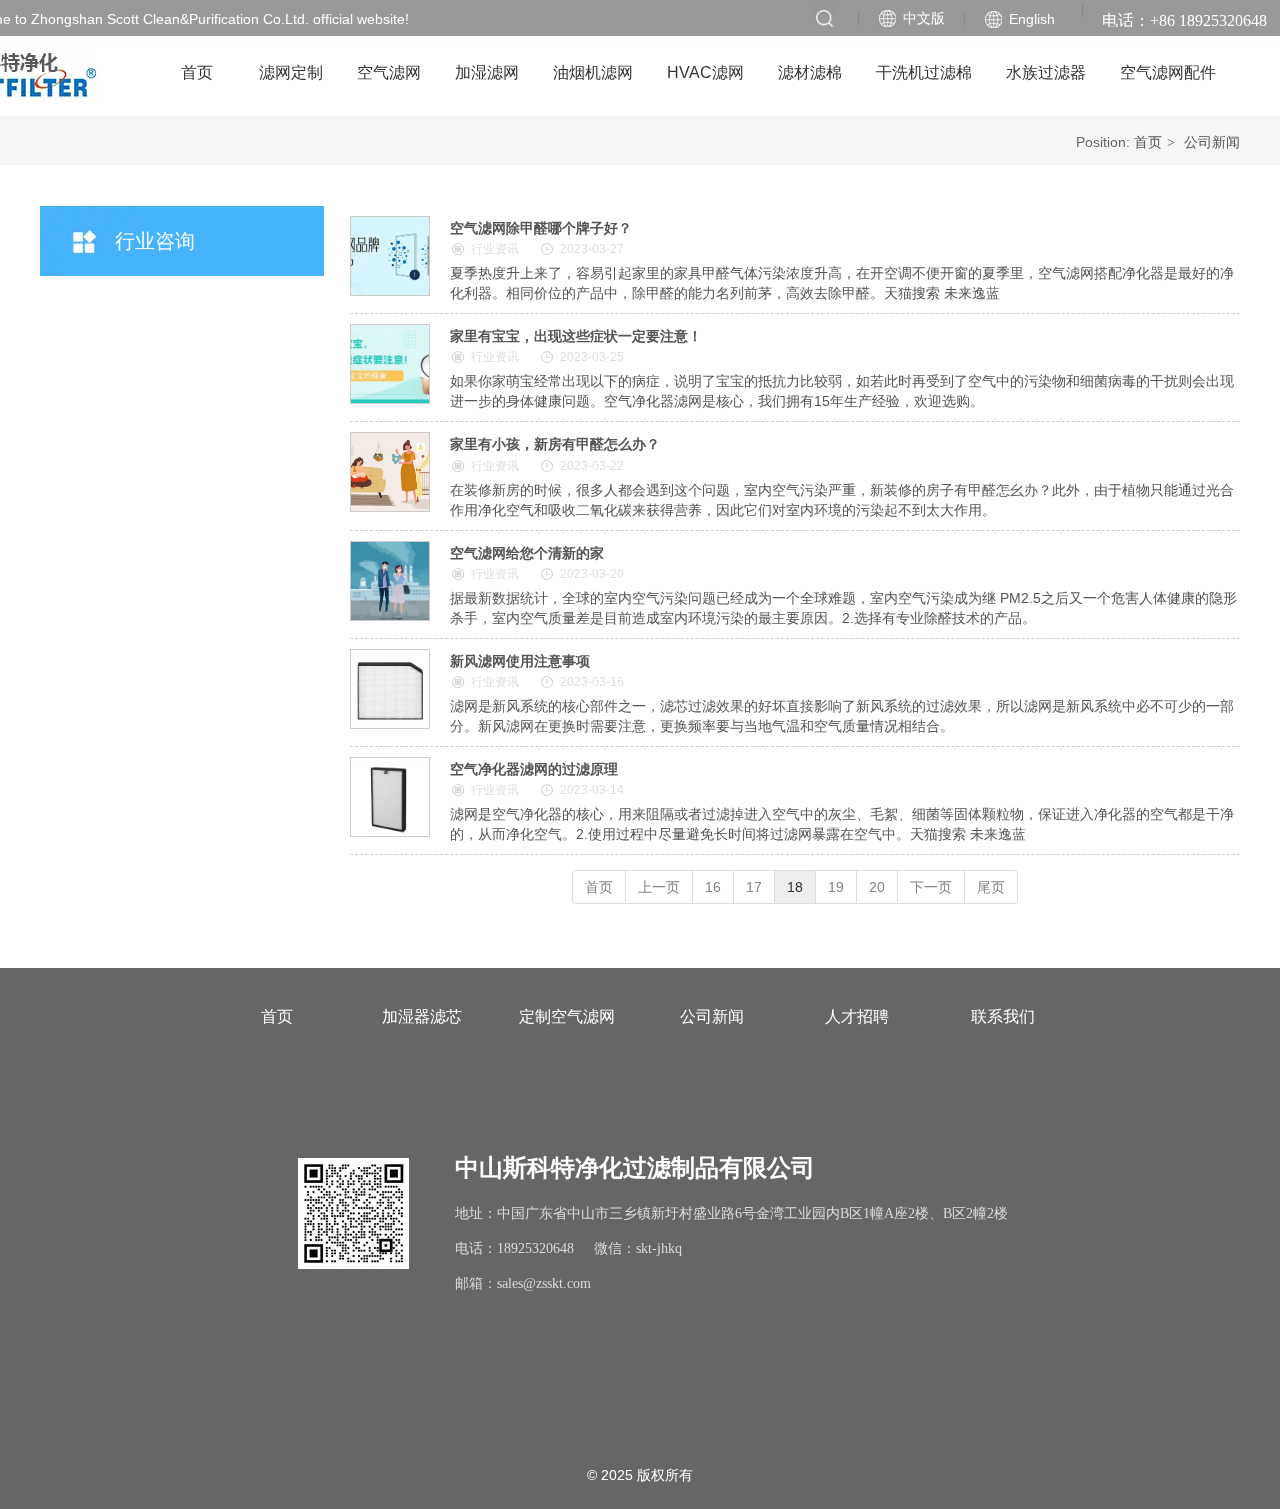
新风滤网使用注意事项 (520, 661)
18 (795, 887)
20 (877, 887)
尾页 (991, 887)
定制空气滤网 (567, 1016)
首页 (1148, 142)
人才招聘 (857, 1016)
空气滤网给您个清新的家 (527, 553)
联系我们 (1003, 1016)
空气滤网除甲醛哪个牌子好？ (541, 228)
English (1032, 19)
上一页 (659, 887)
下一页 (931, 887)
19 (836, 887)
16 (713, 887)
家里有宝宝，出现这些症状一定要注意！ (576, 336)
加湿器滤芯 (422, 1016)
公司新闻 (1212, 142)
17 (754, 887)
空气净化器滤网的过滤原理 (534, 769)
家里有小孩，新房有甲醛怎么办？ (555, 444)
